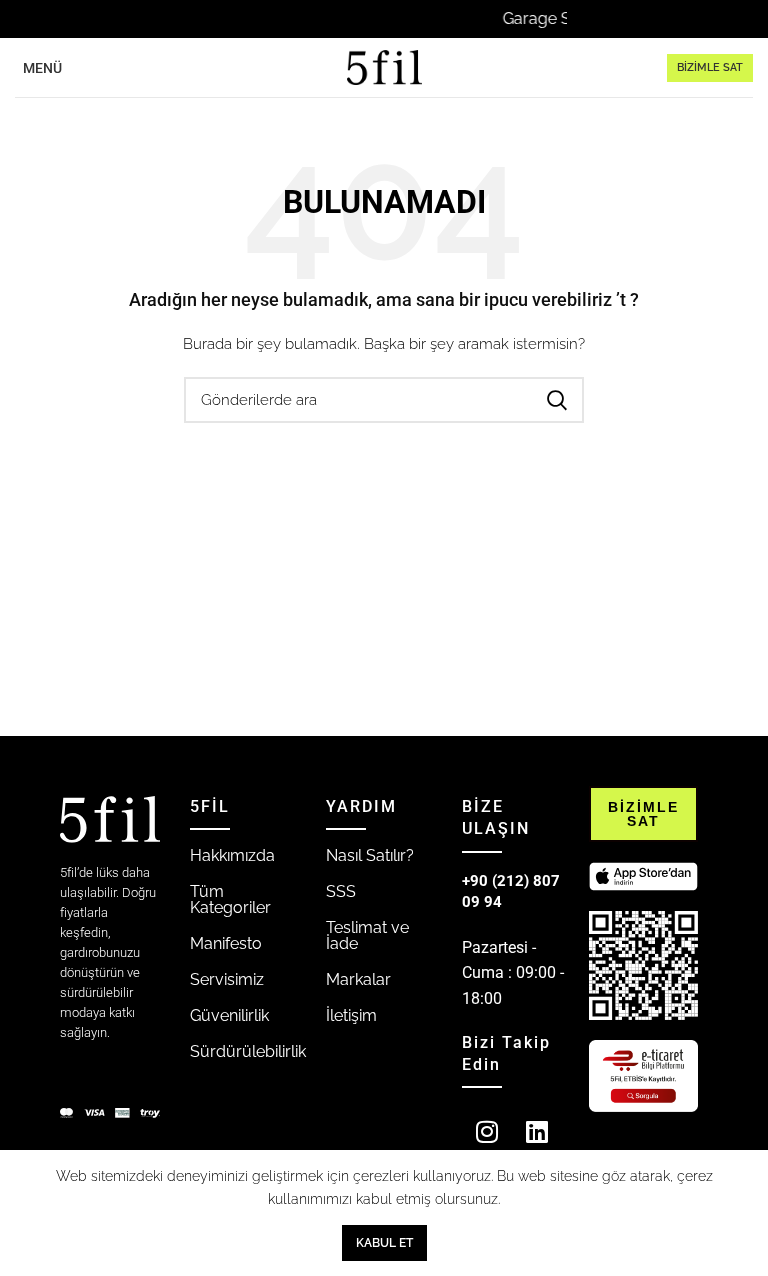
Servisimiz (227, 979)
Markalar (358, 979)
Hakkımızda (232, 855)
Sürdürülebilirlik (248, 1051)
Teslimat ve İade (367, 935)
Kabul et (384, 1243)
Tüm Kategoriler (230, 899)
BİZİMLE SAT (710, 67)
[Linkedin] (537, 1131)
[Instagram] (487, 1131)
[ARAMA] (557, 400)
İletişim (351, 1015)
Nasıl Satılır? (370, 855)
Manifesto (226, 943)
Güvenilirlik (229, 1015)
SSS (341, 891)
